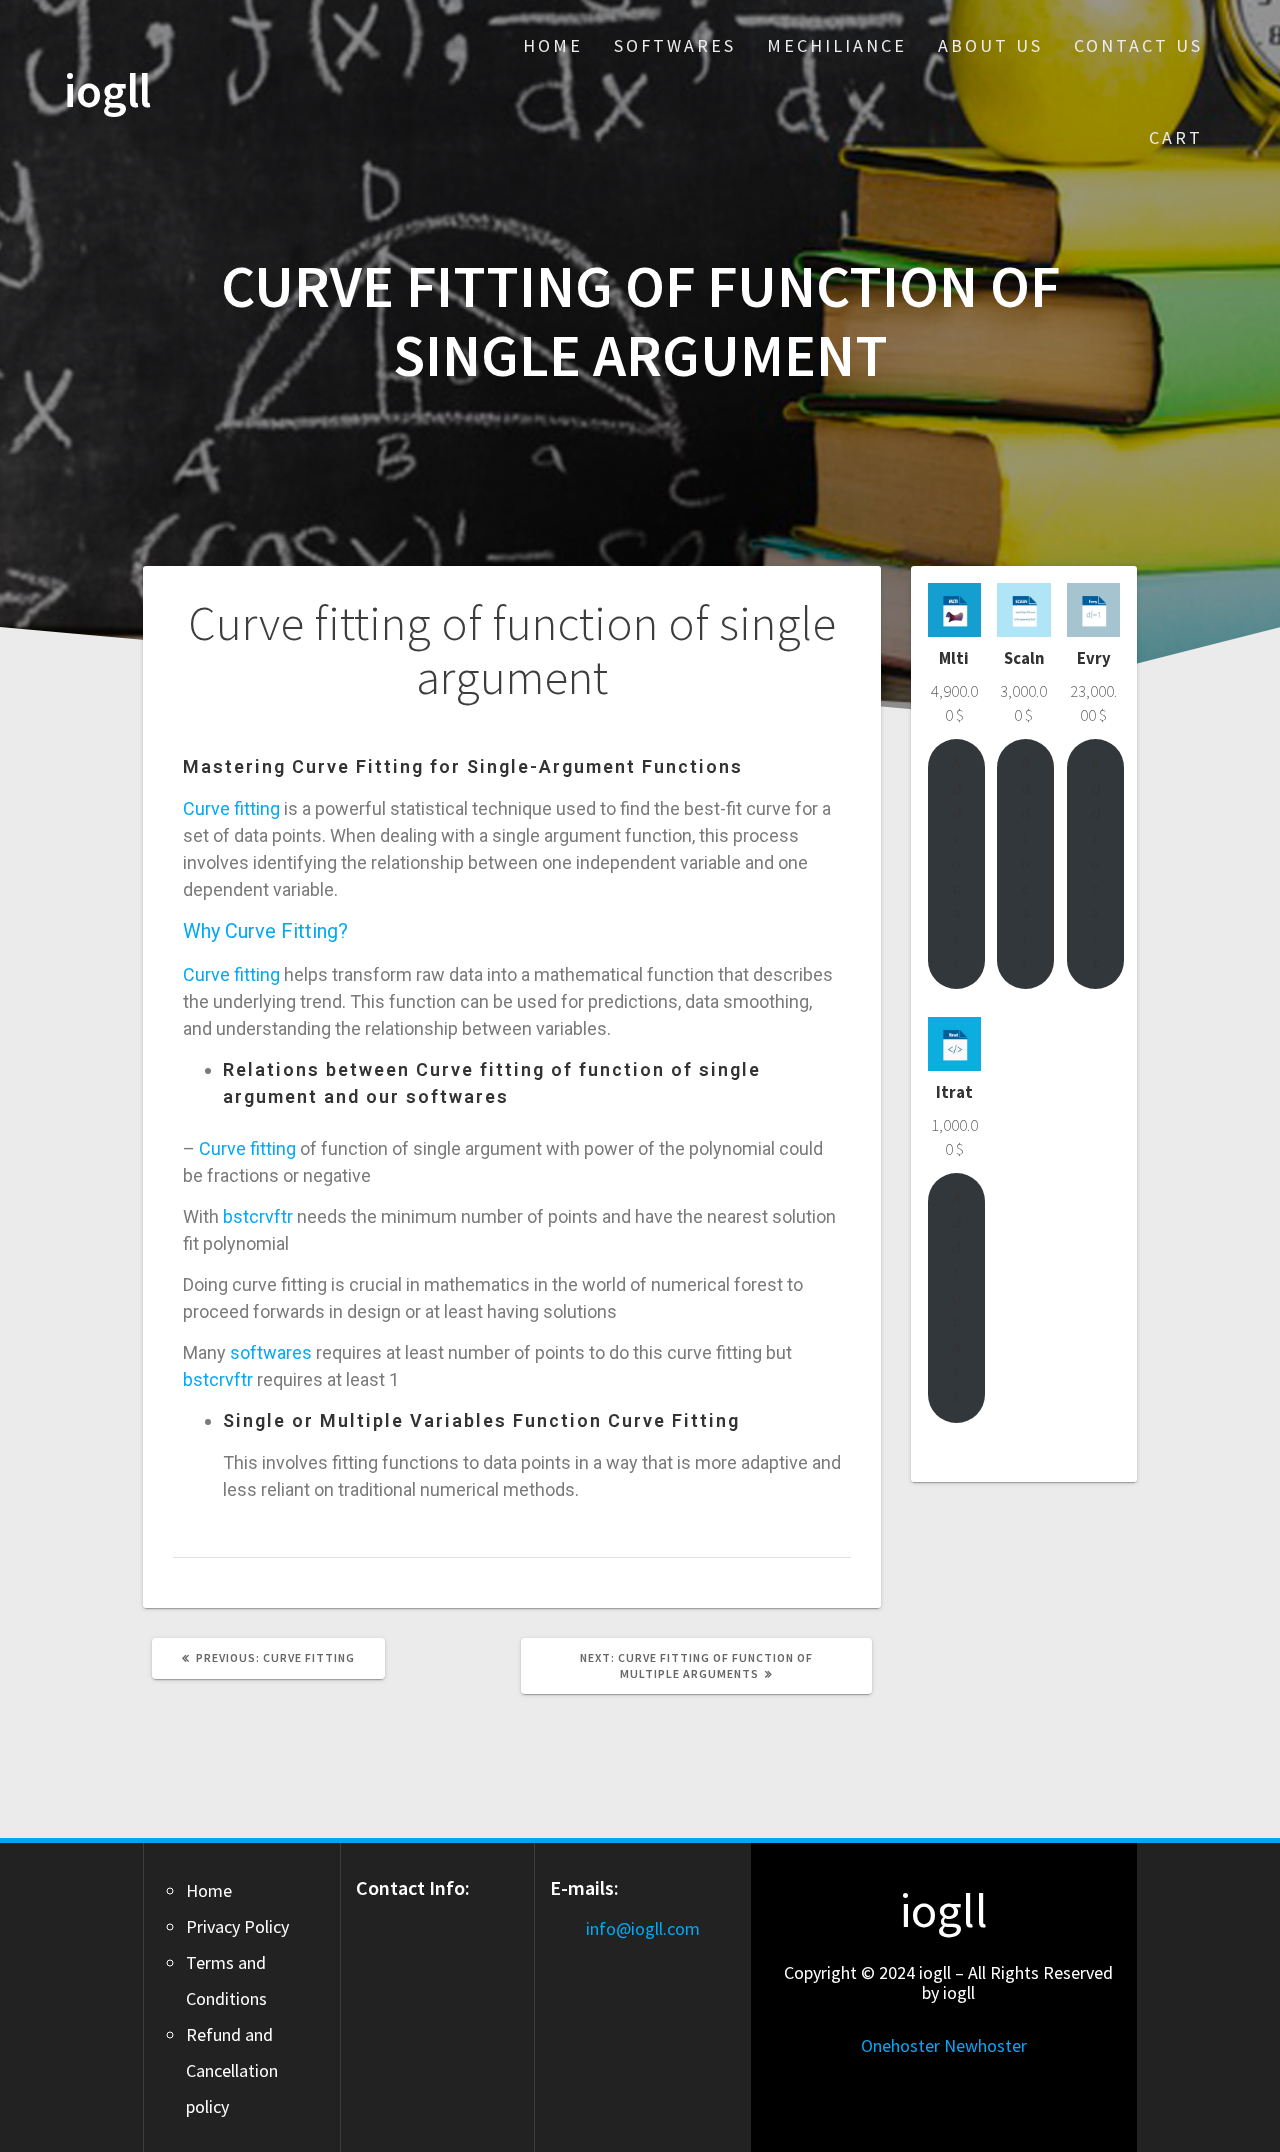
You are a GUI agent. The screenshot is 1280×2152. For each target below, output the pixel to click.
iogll (107, 91)
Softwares (675, 45)
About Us (990, 45)
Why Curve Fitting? (265, 931)
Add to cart (956, 863)
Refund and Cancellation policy (232, 2070)
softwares (271, 1352)
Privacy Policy (237, 1926)
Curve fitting (231, 808)
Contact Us (1138, 45)
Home (553, 45)
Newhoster (985, 2045)
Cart (1176, 137)
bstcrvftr (258, 1216)
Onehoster (900, 2045)
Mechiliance (837, 45)
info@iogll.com (643, 1928)
